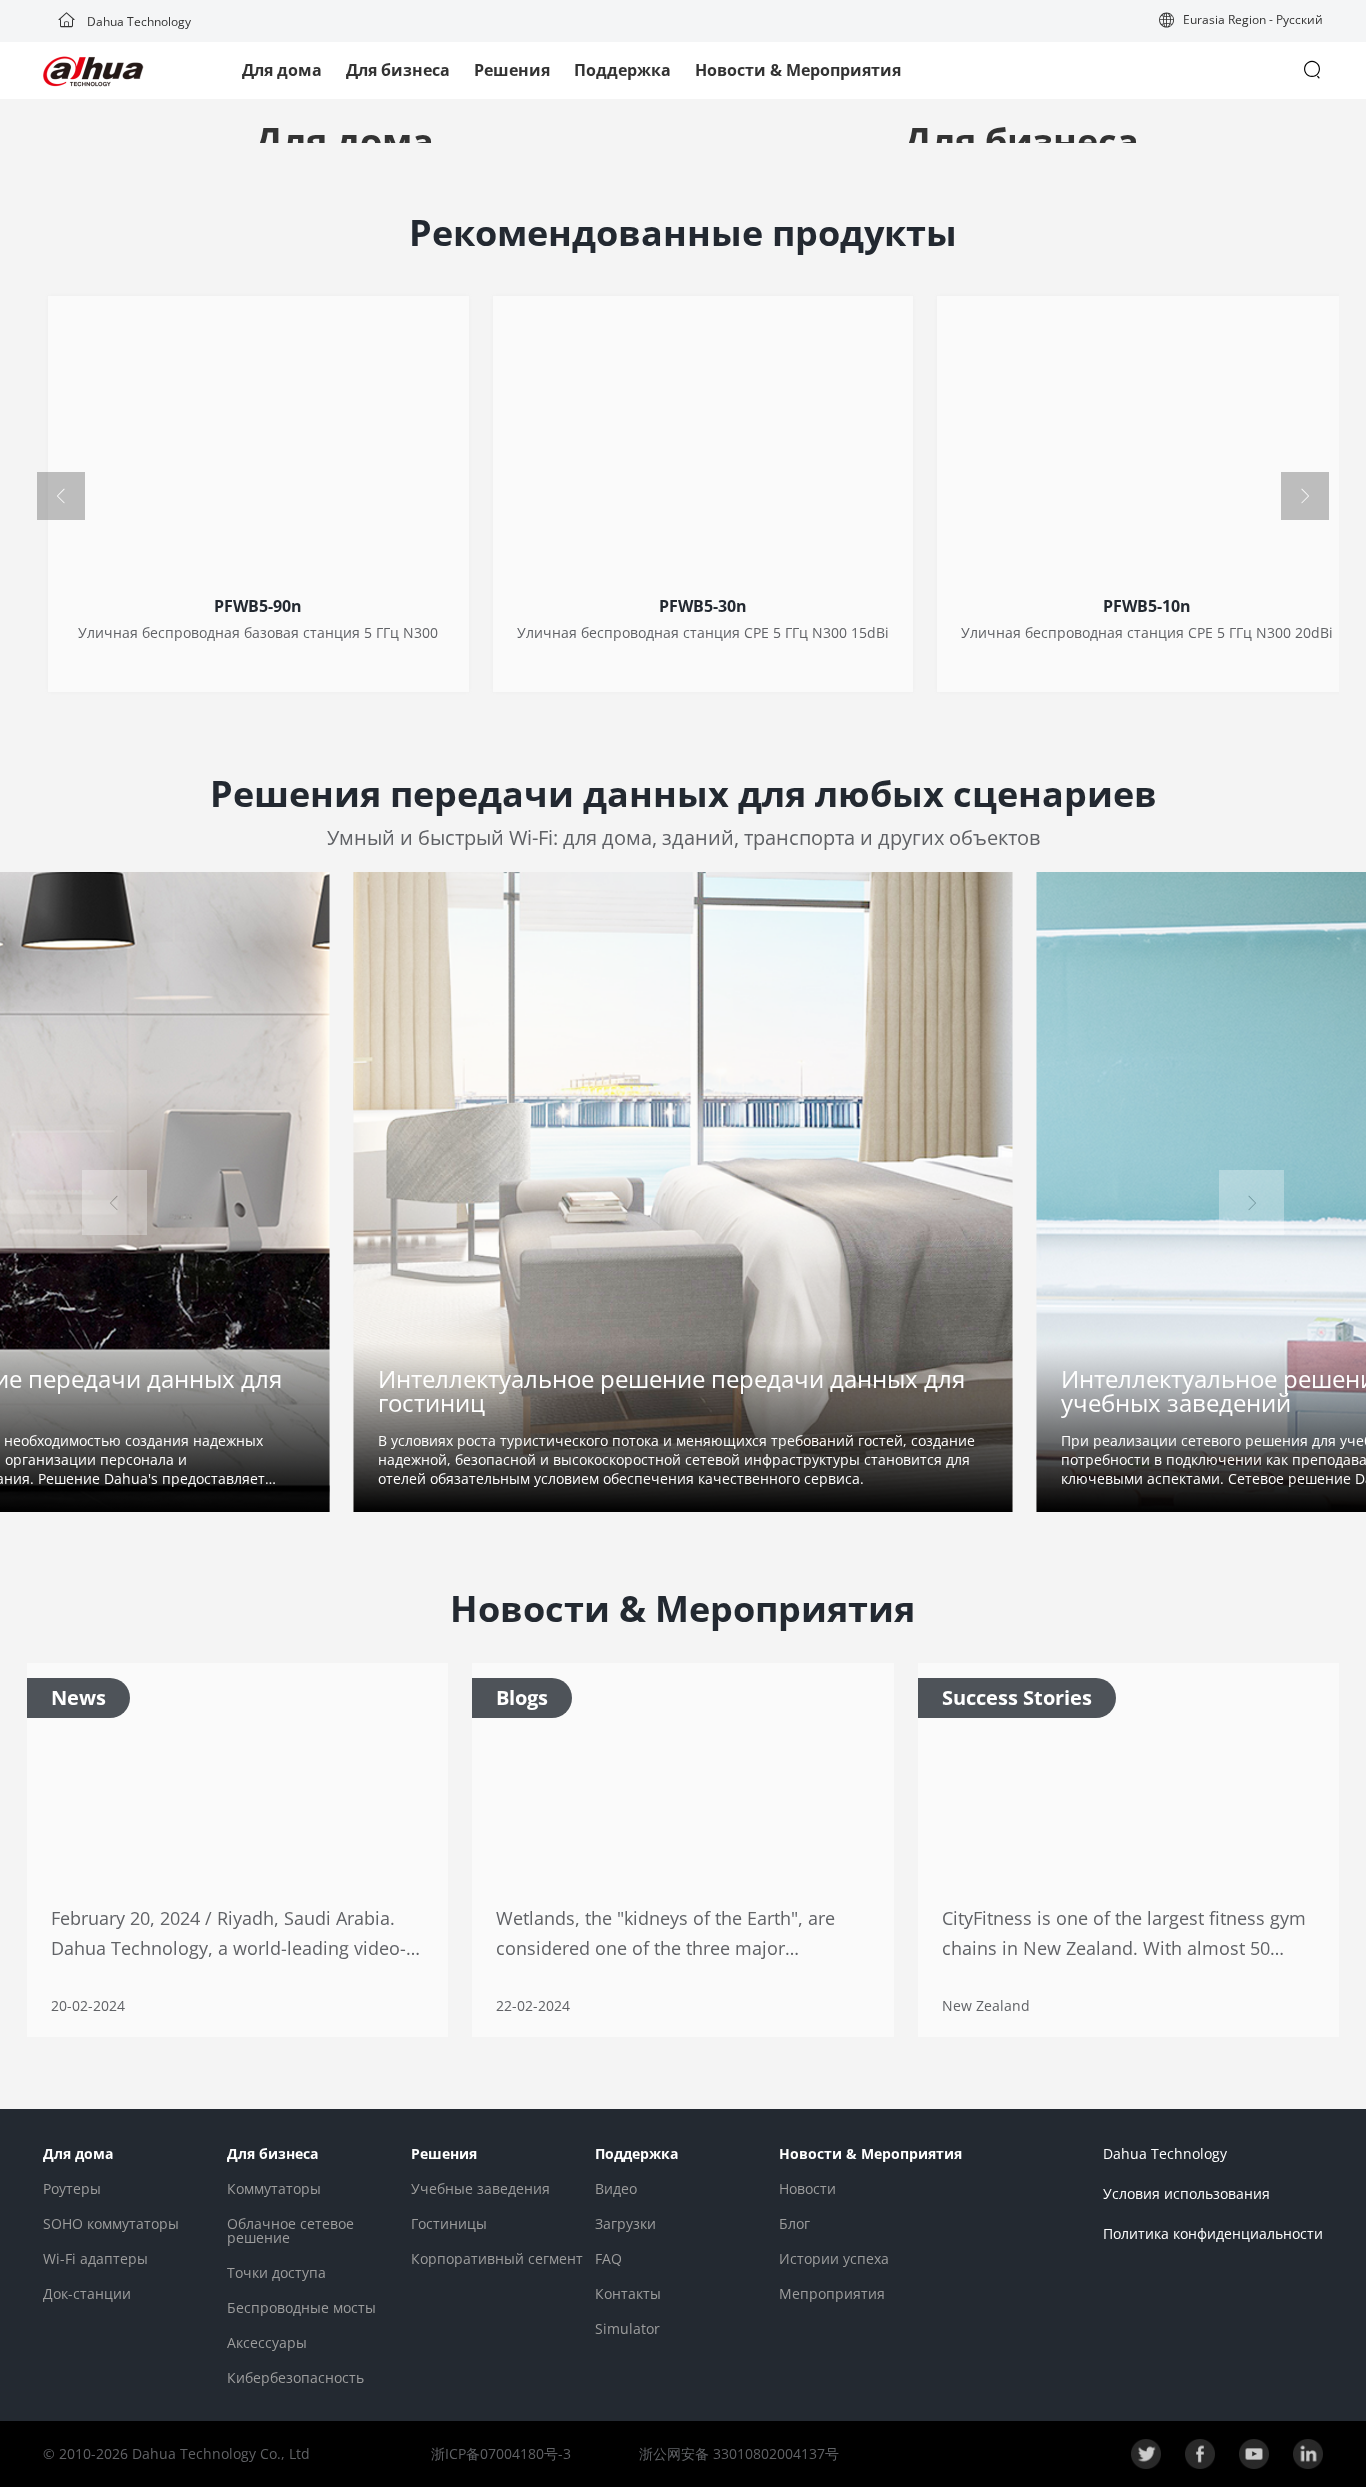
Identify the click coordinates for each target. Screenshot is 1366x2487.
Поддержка (622, 70)
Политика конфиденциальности (1213, 2233)
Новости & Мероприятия (798, 70)
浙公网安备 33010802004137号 (737, 2453)
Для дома (282, 70)
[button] (1241, 21)
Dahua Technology (137, 21)
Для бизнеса (398, 70)
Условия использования (1186, 2193)
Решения (512, 70)
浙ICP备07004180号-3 (501, 2453)
